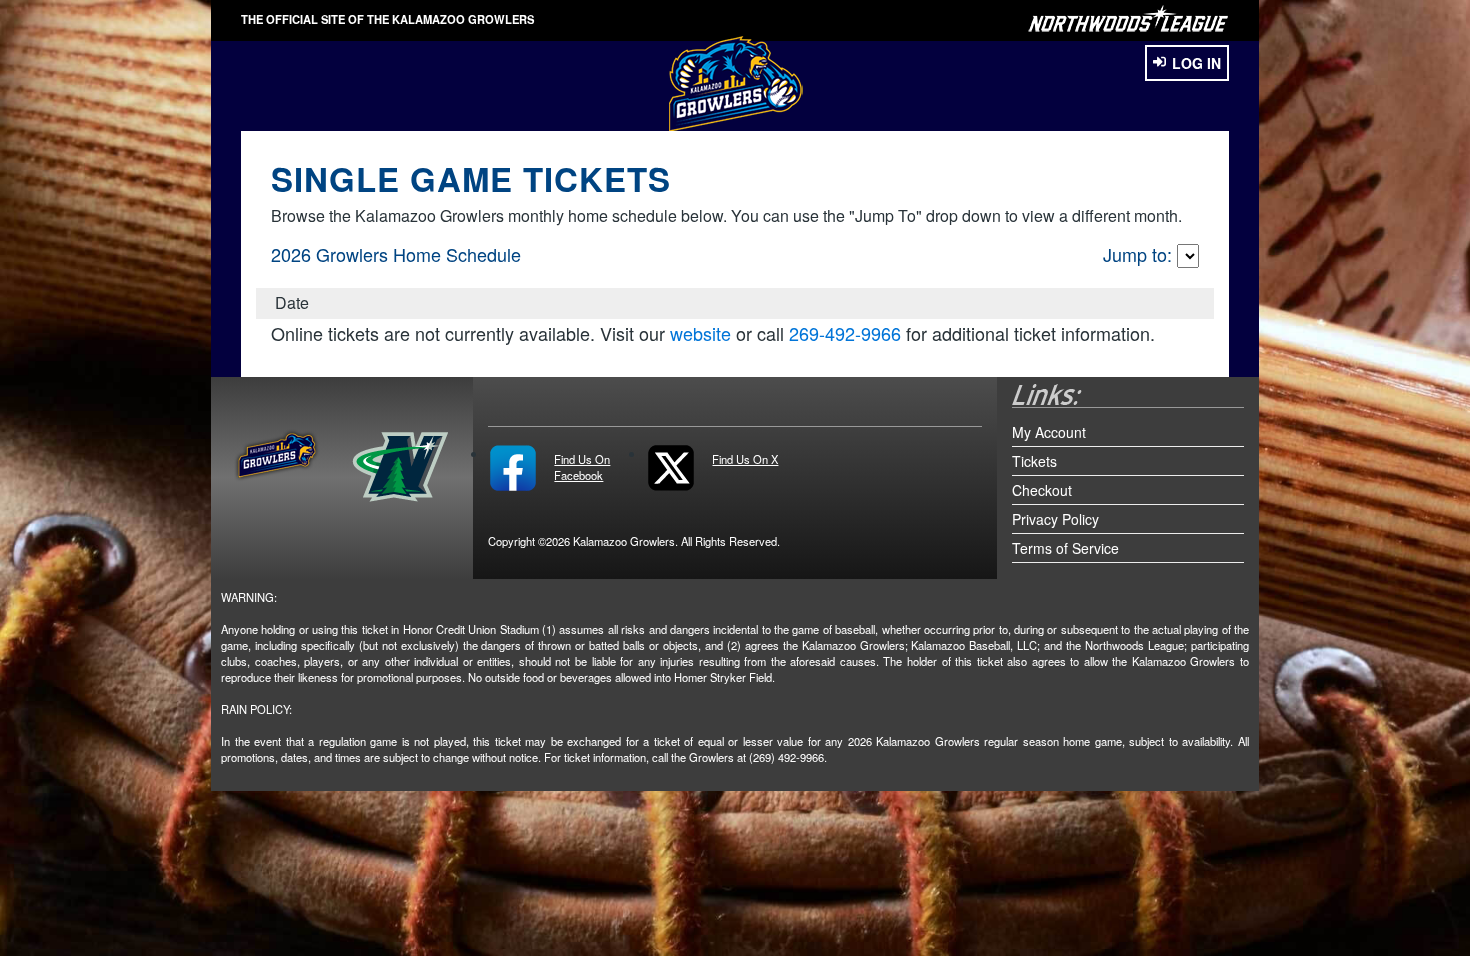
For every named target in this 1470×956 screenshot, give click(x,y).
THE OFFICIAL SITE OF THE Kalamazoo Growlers (387, 19)
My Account (1049, 432)
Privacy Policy (1055, 519)
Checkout (1042, 490)
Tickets (1034, 461)
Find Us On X (745, 459)
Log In (1196, 63)
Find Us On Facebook (582, 467)
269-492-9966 (845, 333)
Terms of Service (1065, 548)
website (700, 333)
